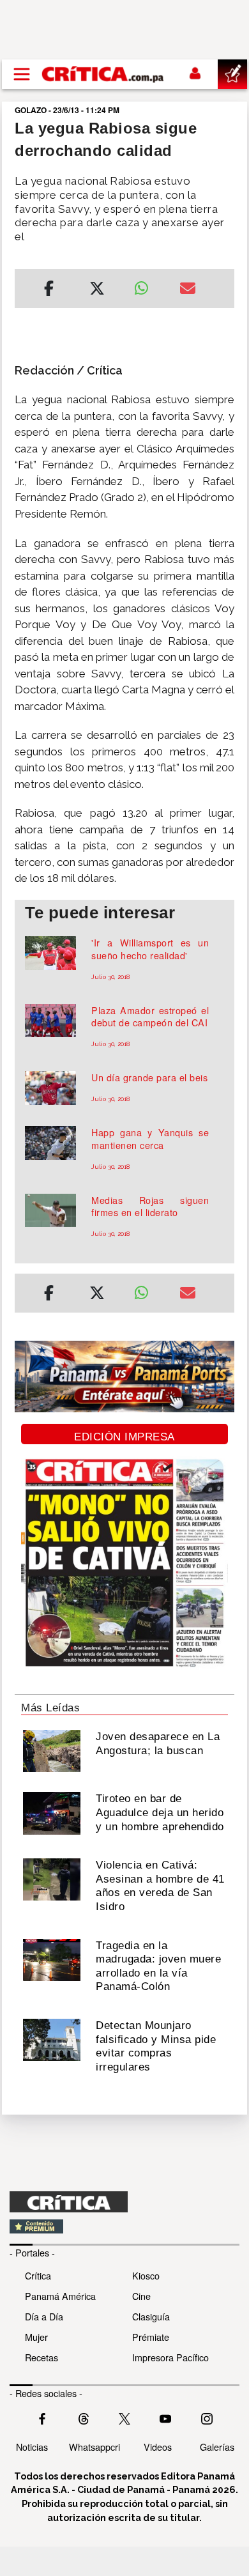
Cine (141, 2296)
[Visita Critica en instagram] (207, 2418)
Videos (158, 2447)
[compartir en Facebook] (49, 290)
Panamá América (60, 2296)
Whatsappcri (94, 2447)
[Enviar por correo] (188, 290)
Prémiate (151, 2337)
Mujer (36, 2337)
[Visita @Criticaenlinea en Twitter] (84, 2418)
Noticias (32, 2447)
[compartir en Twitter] (97, 290)
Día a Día (44, 2316)
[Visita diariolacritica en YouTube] (165, 2418)
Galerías (217, 2447)
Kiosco (146, 2275)
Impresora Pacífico (170, 2357)
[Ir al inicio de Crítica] (103, 74)
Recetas (41, 2357)
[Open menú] (22, 74)
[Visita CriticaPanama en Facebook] (42, 2418)
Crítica (38, 2275)
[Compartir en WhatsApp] (147, 285)
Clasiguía (151, 2316)
